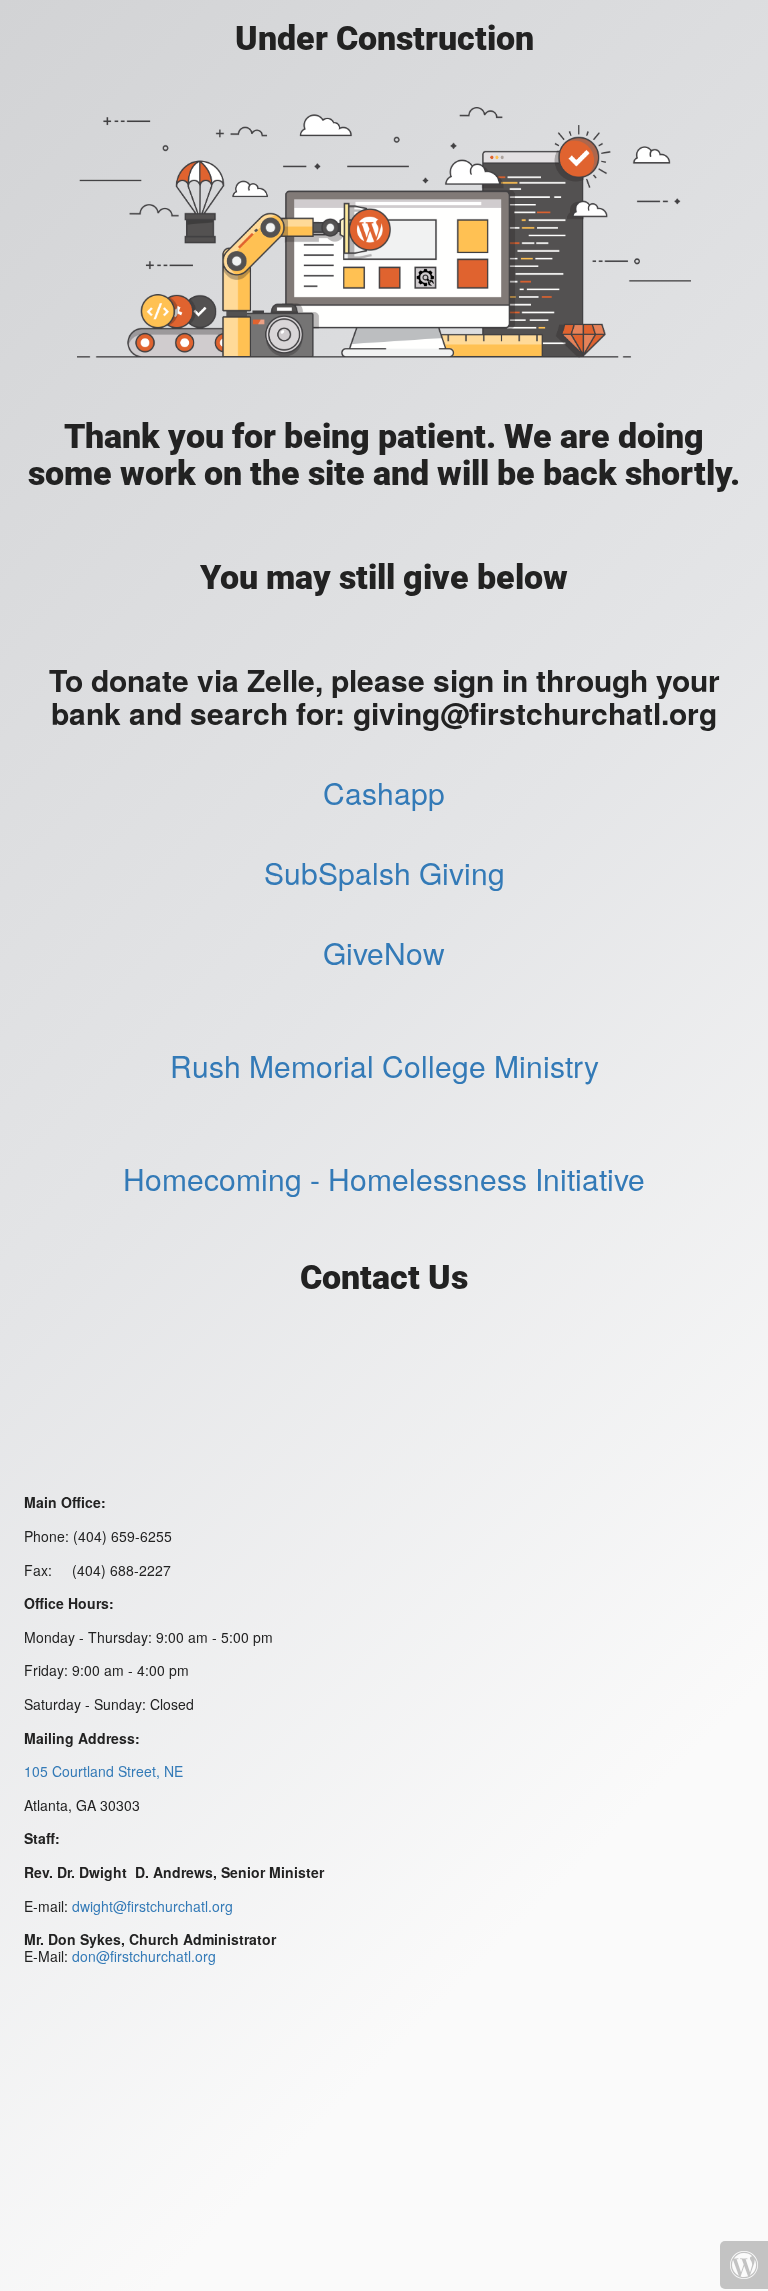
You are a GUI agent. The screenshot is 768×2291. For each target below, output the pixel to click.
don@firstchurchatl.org (144, 1956)
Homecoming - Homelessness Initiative (384, 1178)
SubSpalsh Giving (384, 872)
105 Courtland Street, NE (103, 1771)
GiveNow (384, 952)
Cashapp (384, 792)
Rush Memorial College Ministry (384, 1065)
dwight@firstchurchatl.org (152, 1906)
